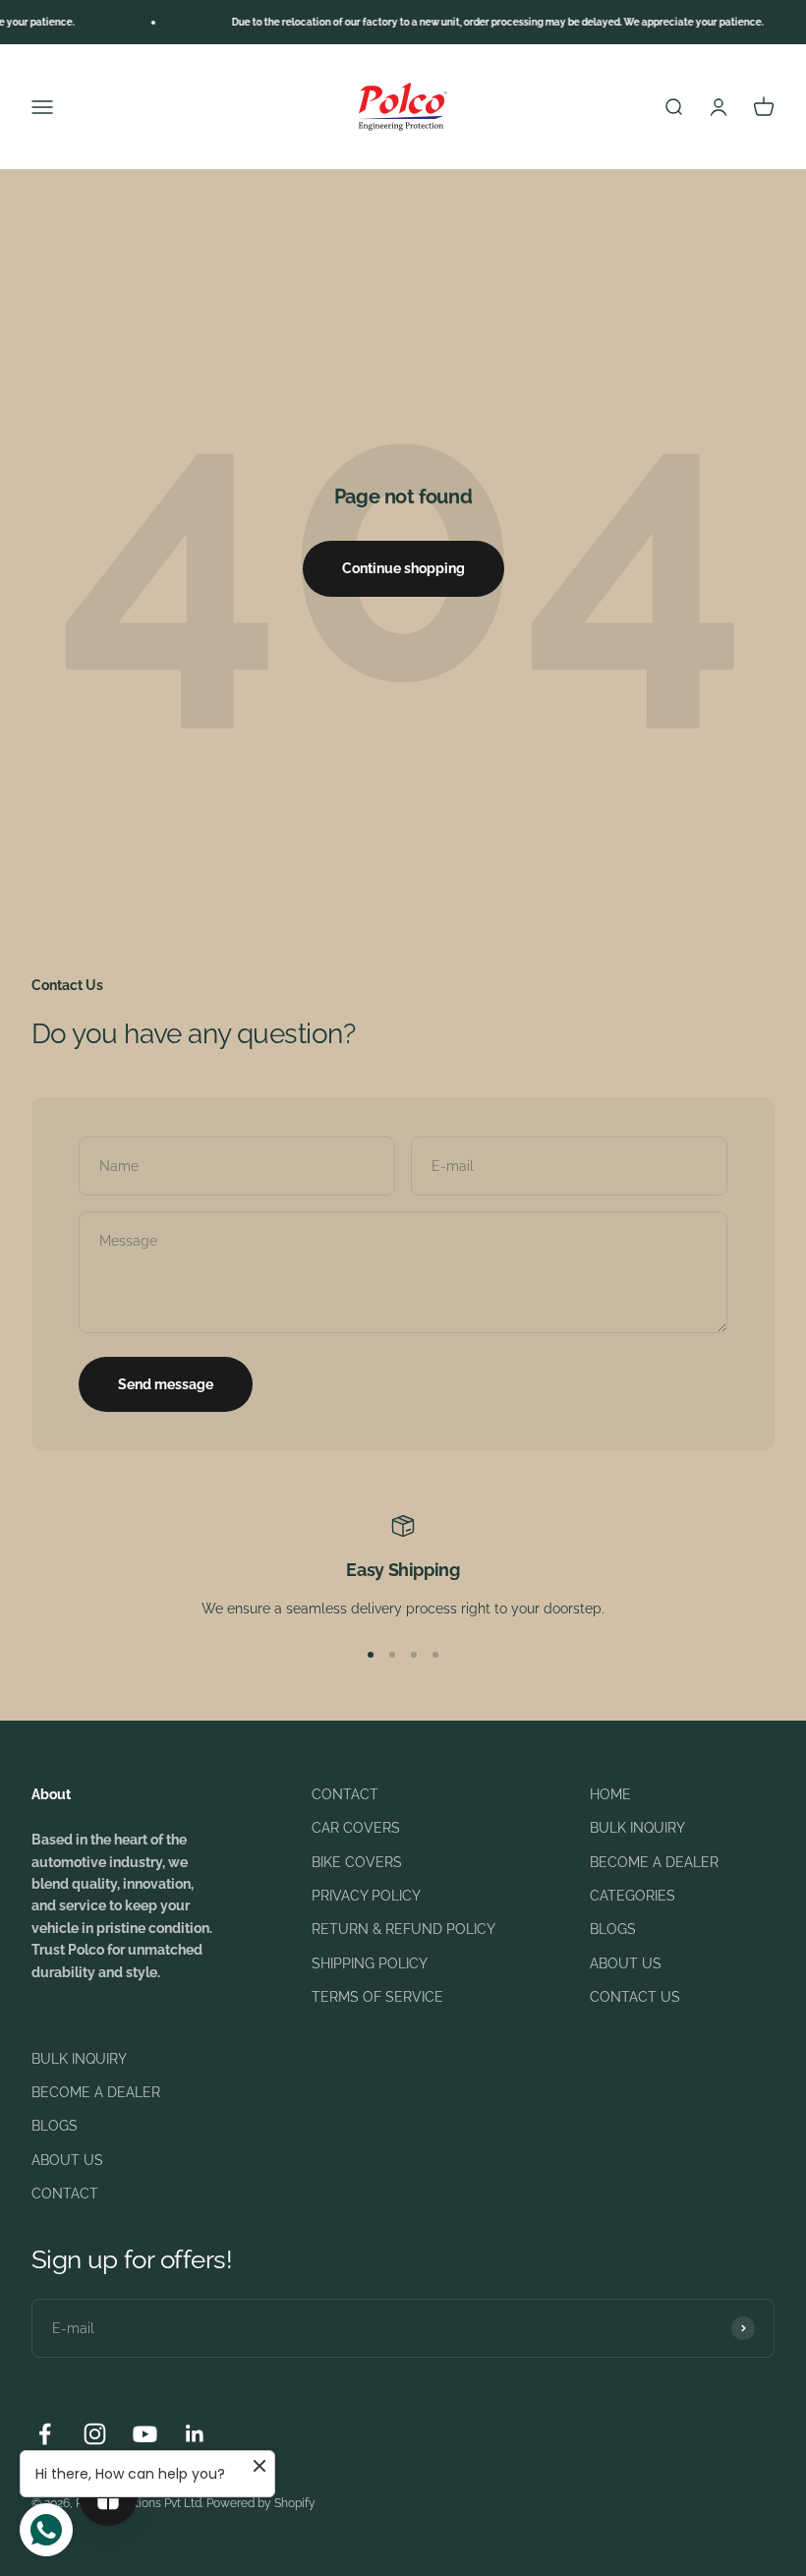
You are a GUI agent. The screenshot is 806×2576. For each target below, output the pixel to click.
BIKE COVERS (357, 1862)
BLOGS (613, 1929)
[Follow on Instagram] (95, 2434)
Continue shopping (403, 568)
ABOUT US (626, 1963)
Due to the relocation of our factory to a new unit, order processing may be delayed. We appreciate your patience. (480, 22)
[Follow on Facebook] (45, 2434)
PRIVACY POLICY (366, 1896)
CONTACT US (635, 1997)
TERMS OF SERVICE (377, 1997)
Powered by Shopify (261, 2503)
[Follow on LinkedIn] (195, 2434)
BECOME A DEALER (654, 1862)
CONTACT (345, 1794)
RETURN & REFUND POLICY (403, 1929)
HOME (610, 1794)
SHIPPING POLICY (370, 1963)
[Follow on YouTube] (145, 2434)
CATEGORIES (633, 1896)
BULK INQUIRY (637, 1828)
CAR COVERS (356, 1828)
